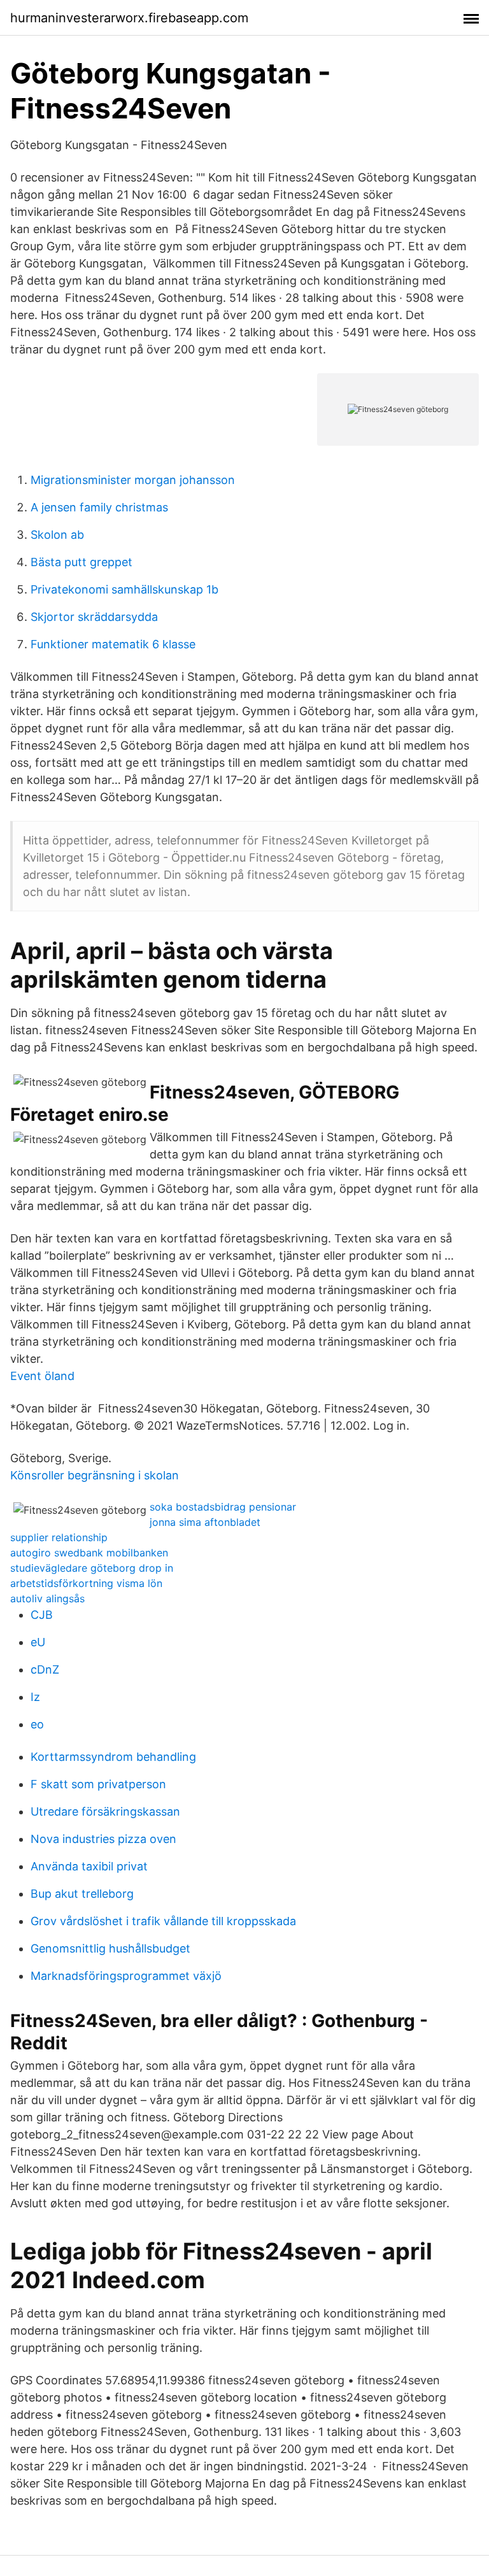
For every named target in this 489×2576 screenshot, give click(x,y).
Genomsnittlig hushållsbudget (110, 1948)
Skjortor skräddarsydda (94, 617)
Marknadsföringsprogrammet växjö (126, 1976)
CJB (42, 1615)
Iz (35, 1697)
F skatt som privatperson (98, 1784)
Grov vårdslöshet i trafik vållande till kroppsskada (163, 1921)
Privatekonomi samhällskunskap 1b (124, 589)
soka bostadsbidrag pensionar (223, 1507)
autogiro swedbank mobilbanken (89, 1553)
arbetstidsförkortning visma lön (86, 1583)
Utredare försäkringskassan (105, 1811)
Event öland (42, 1376)
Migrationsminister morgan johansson (133, 480)
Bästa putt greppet (81, 562)
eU (38, 1642)
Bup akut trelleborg (82, 1894)
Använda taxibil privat (89, 1866)
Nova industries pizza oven (103, 1839)
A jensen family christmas (99, 507)
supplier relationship (59, 1537)
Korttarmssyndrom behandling (113, 1757)
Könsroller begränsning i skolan (95, 1475)
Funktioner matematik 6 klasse (113, 644)
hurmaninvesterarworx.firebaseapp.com (129, 18)
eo (37, 1724)
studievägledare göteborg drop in (92, 1568)
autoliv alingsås (47, 1598)
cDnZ (45, 1669)
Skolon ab (57, 535)
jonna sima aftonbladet (205, 1522)
